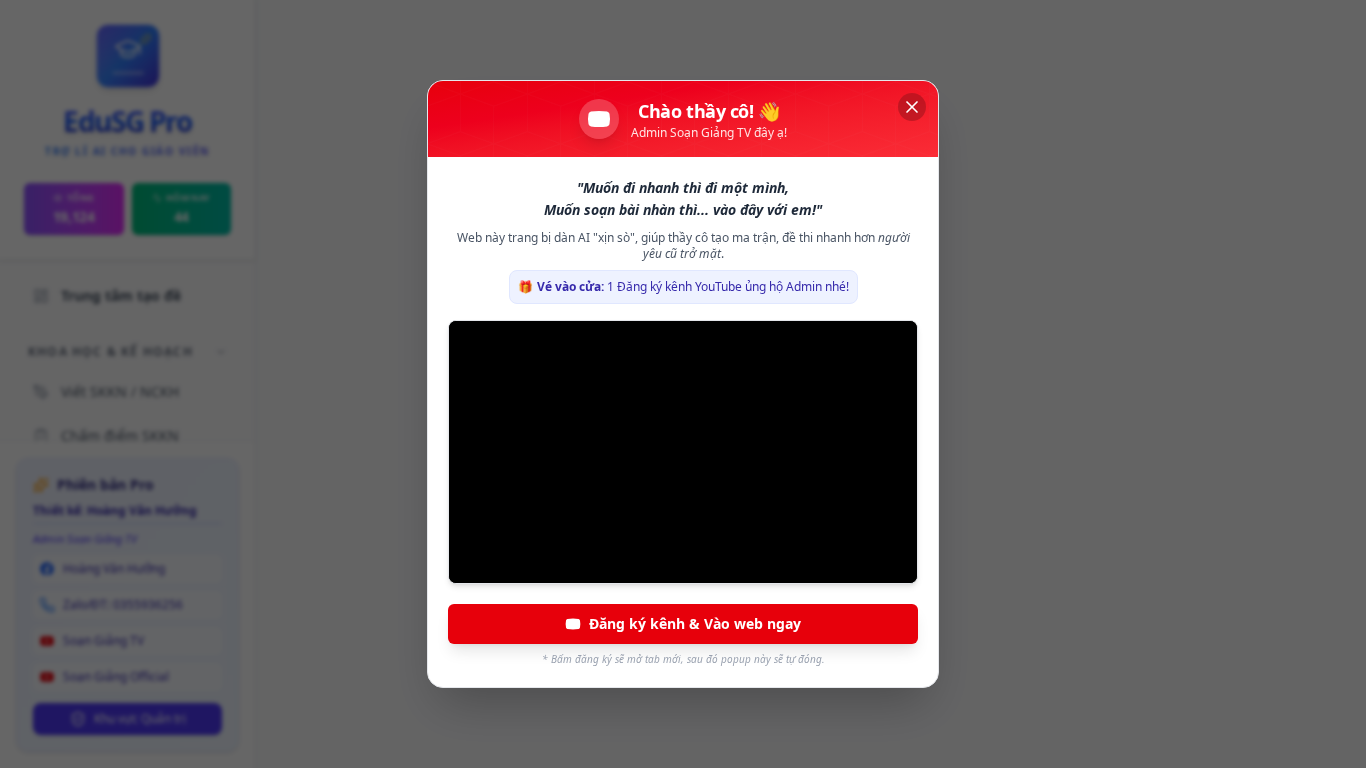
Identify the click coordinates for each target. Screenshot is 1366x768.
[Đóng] (912, 107)
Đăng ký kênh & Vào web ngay (695, 623)
